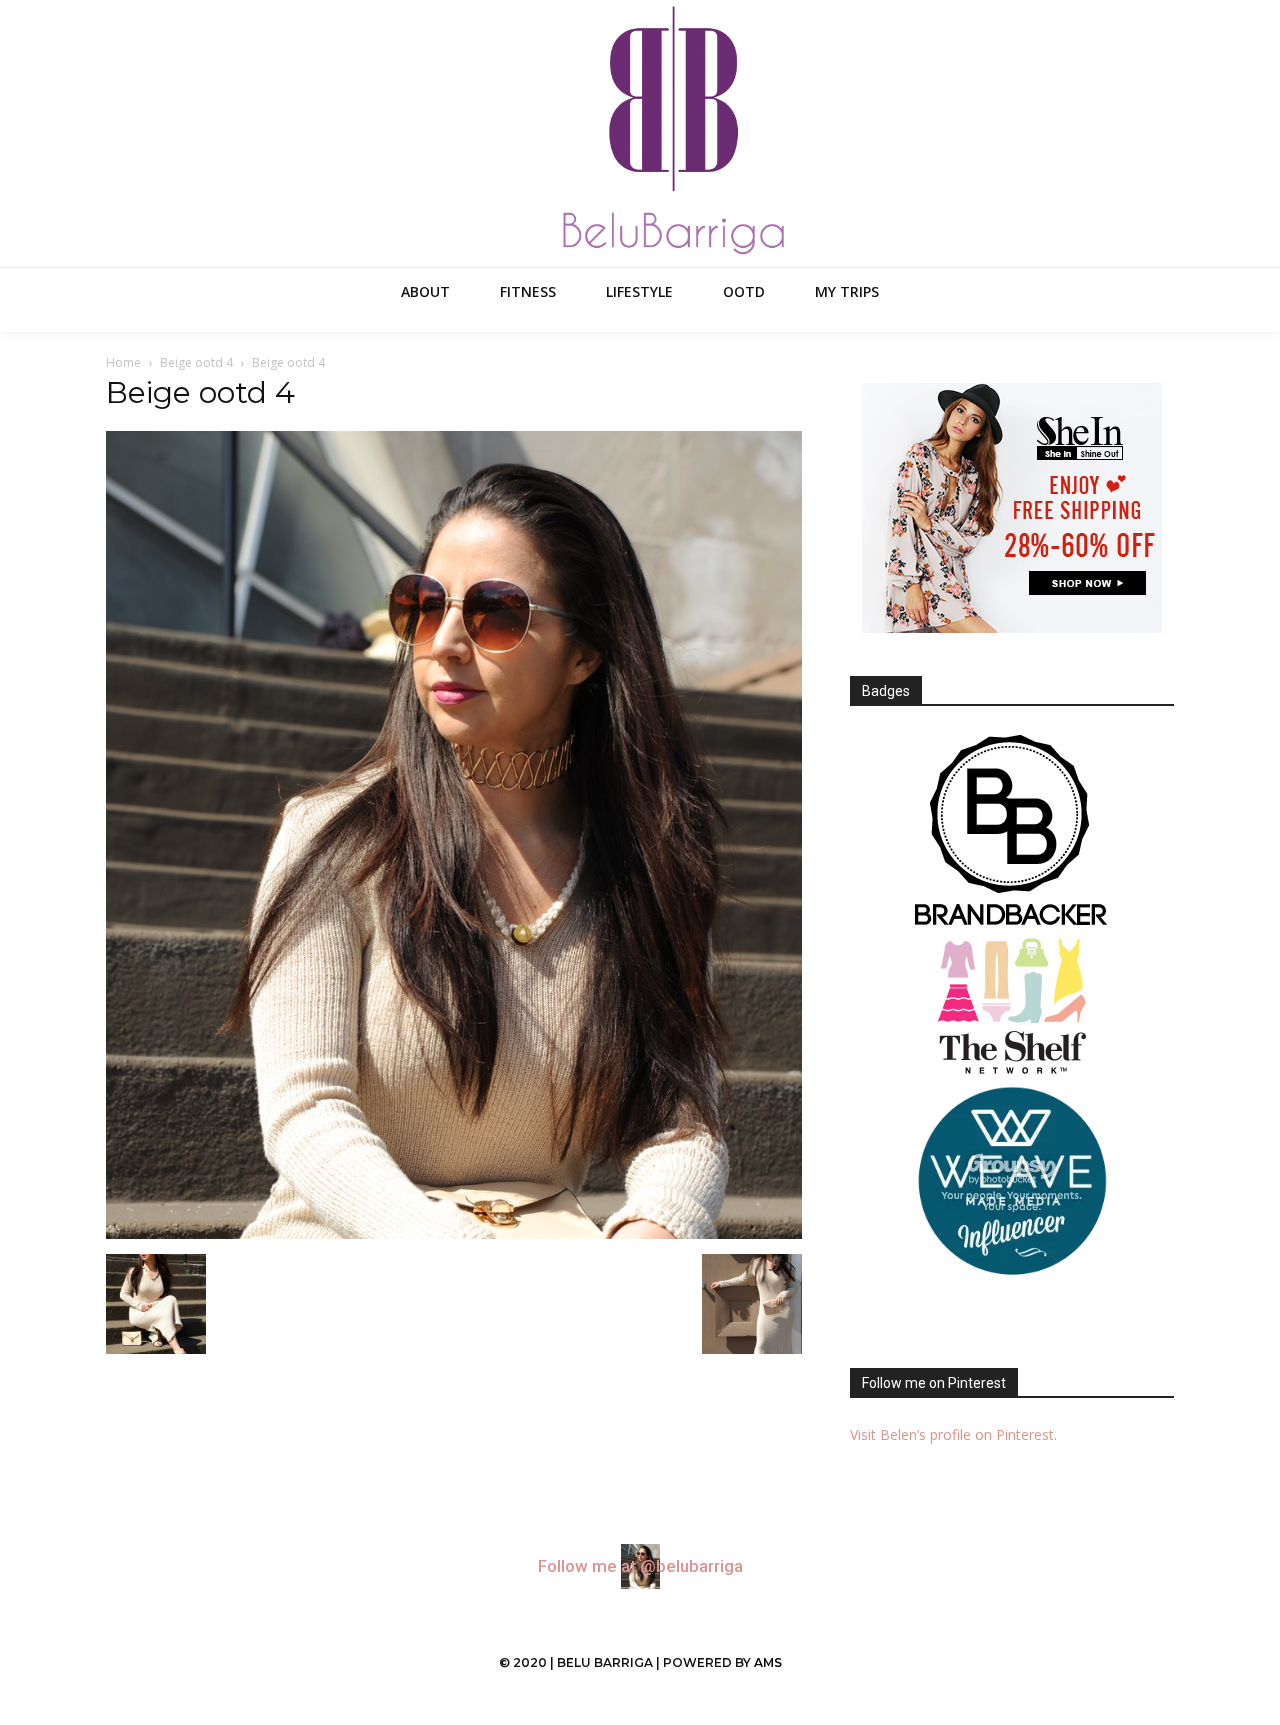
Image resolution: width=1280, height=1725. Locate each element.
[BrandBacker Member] (1012, 832)
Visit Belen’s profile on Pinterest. (953, 1434)
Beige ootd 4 (196, 362)
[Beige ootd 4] (454, 1233)
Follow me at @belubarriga (640, 1566)
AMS (768, 1662)
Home (123, 362)
